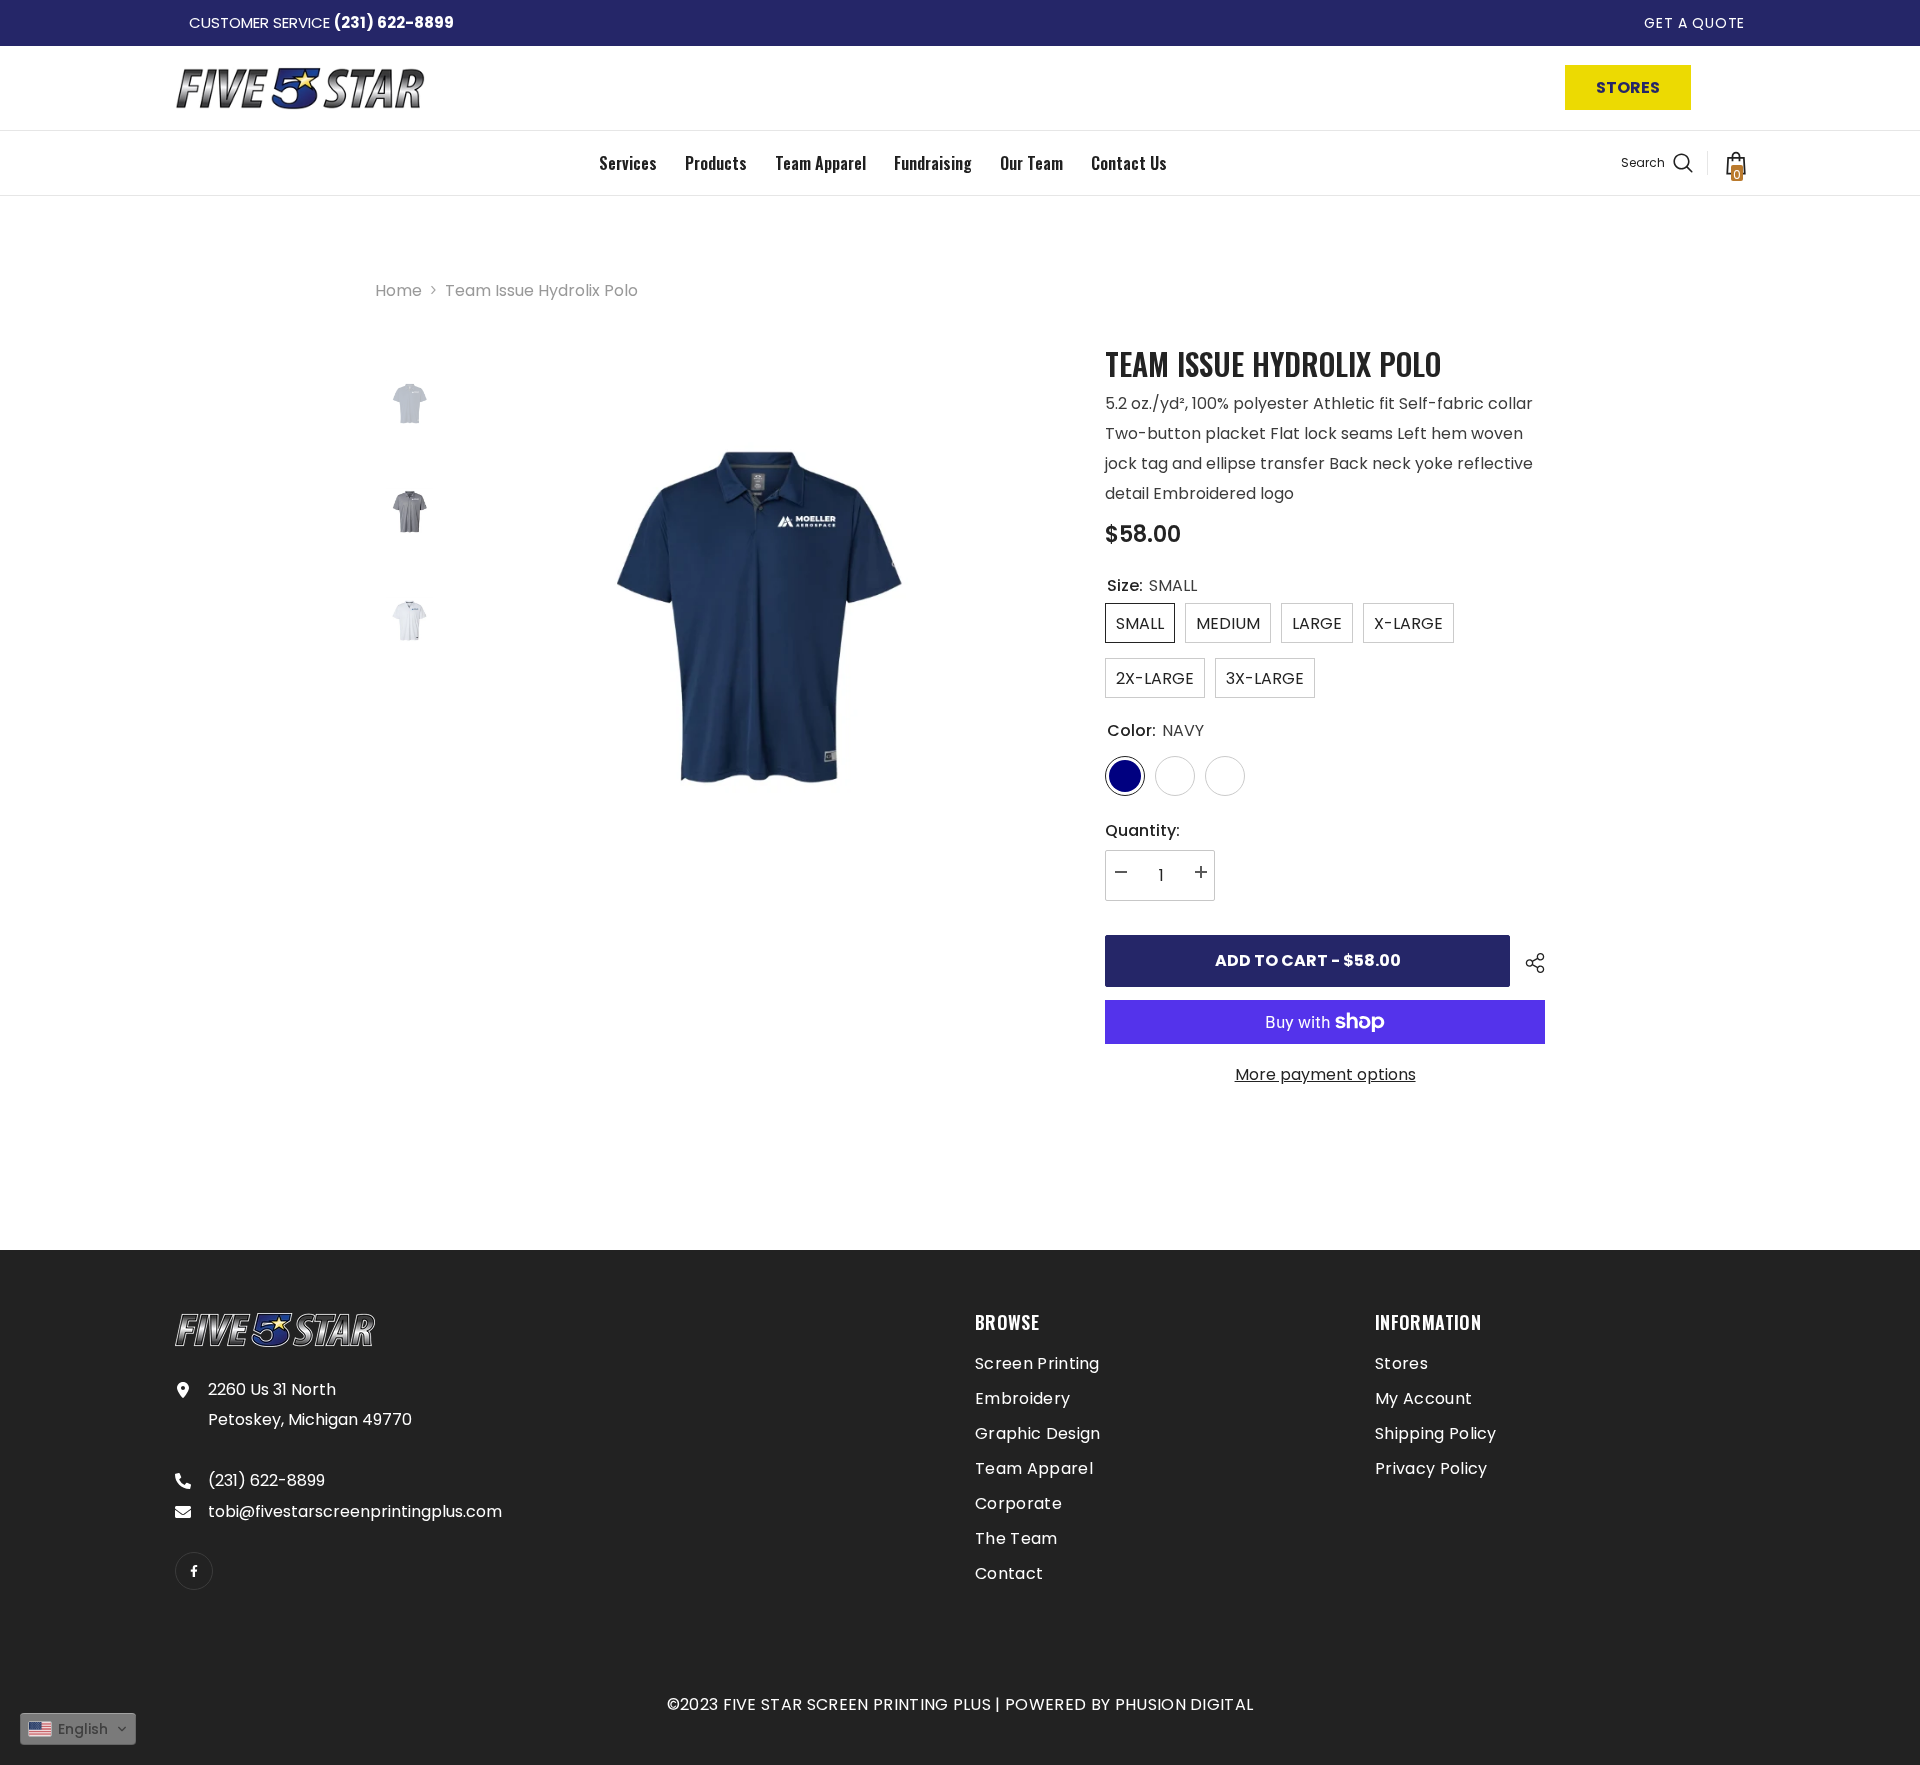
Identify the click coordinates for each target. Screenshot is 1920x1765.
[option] (760, 634)
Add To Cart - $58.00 (1308, 960)
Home (398, 290)
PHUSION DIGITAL (1184, 1704)
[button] (78, 1729)
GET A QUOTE (1694, 23)
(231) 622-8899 (394, 22)
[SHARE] (1527, 963)
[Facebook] (194, 1571)
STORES (1628, 87)
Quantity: (1142, 830)
